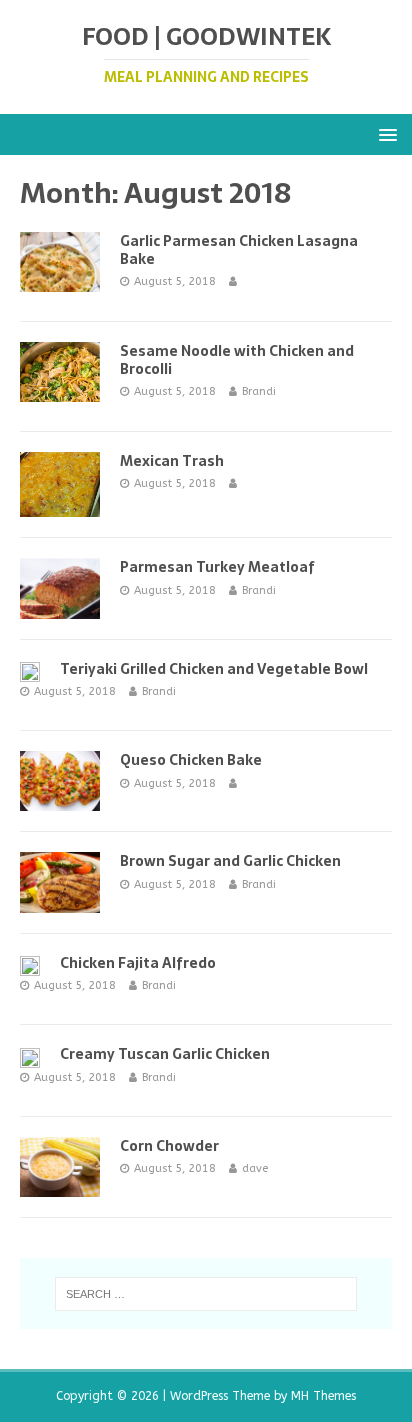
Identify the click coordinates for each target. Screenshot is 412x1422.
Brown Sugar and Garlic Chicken (230, 861)
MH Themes (323, 1396)
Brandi (259, 391)
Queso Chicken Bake (191, 760)
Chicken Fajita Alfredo (138, 963)
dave (255, 1168)
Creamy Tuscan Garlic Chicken (165, 1054)
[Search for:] (206, 1294)
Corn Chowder (169, 1146)
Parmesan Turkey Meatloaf (217, 567)
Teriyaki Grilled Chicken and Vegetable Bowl (214, 669)
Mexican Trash (172, 461)
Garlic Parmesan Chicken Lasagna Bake (239, 250)
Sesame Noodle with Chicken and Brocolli (237, 360)
